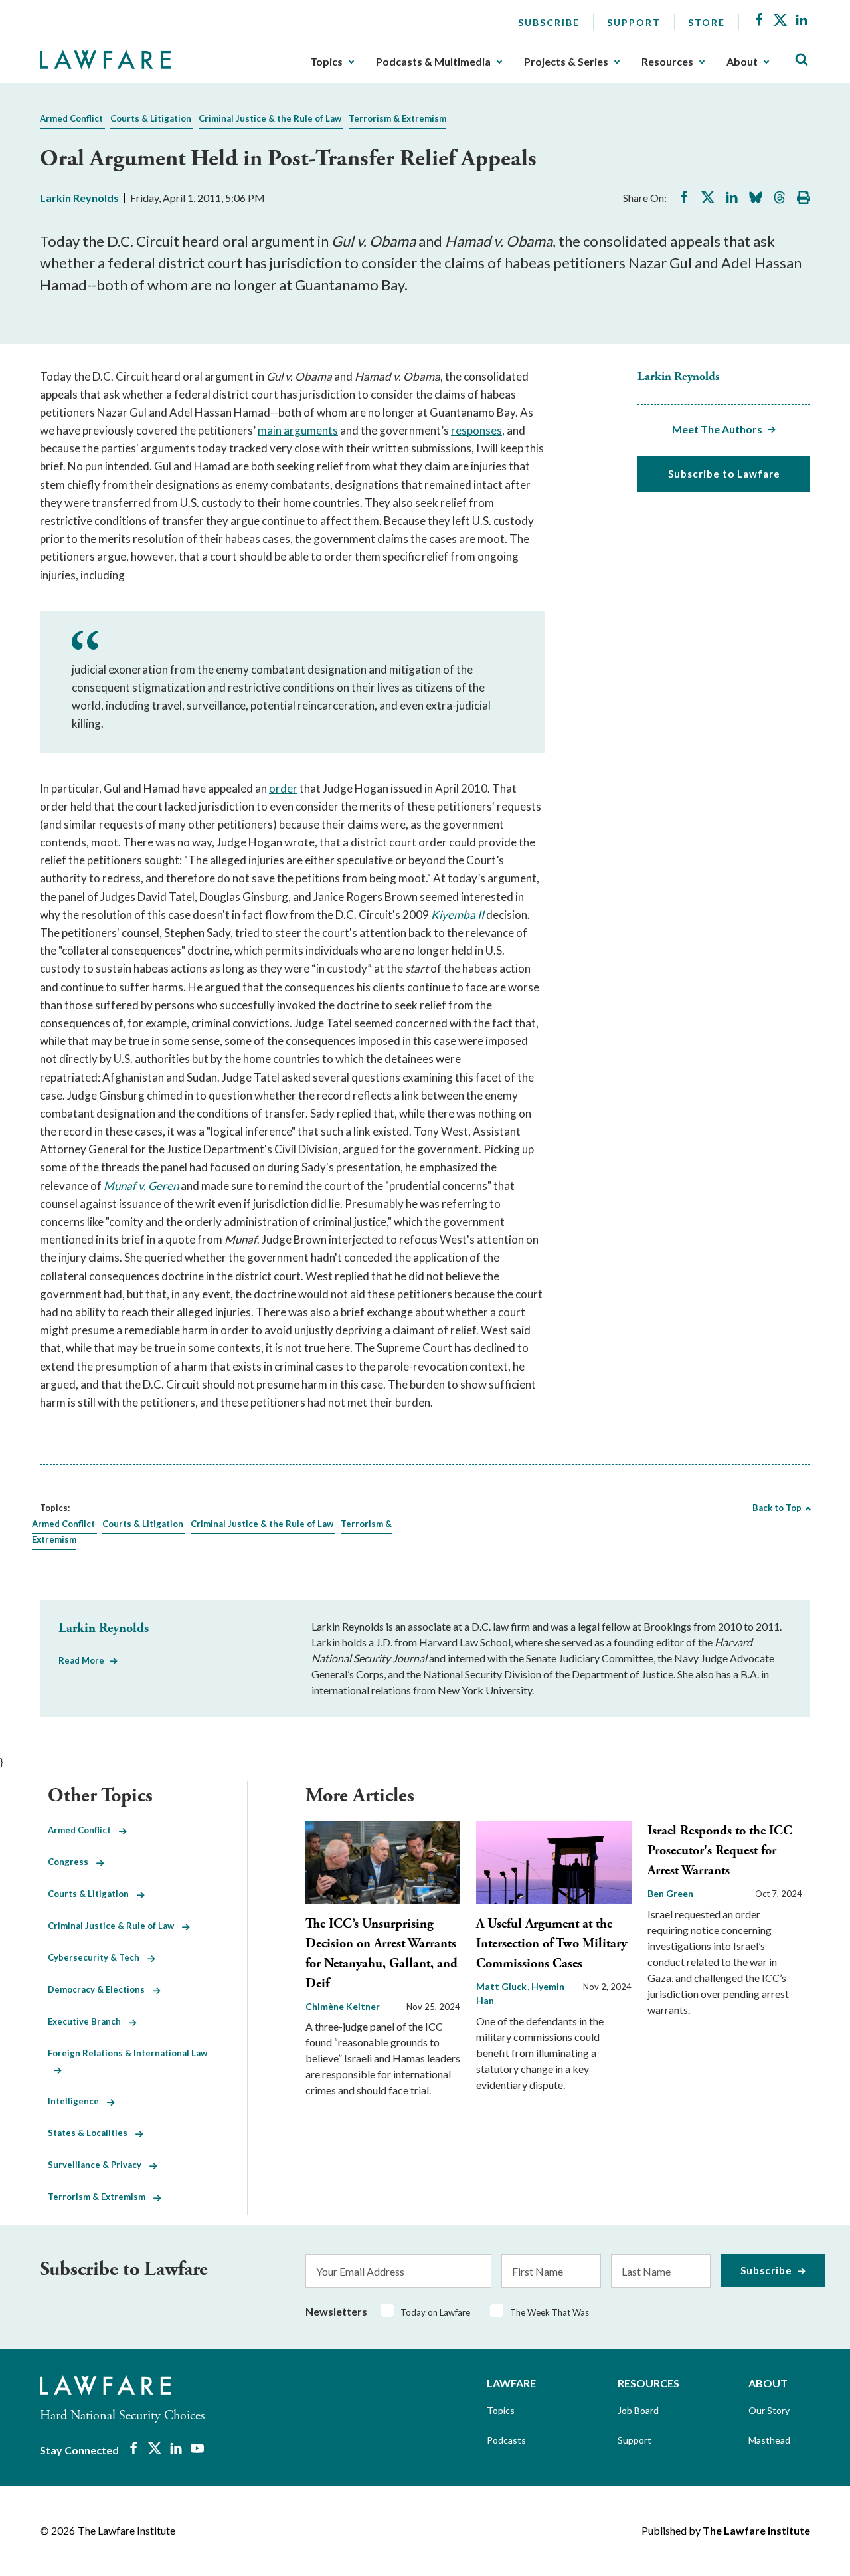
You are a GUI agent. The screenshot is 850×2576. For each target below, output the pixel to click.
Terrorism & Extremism (397, 118)
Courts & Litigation (151, 118)
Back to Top (777, 1508)
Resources (667, 62)
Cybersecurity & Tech (98, 1957)
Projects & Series (566, 62)
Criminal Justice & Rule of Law (115, 1926)
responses (476, 430)
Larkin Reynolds (79, 198)
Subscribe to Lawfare (724, 474)
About (742, 62)
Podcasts (506, 2440)
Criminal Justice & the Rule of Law (270, 118)
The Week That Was (550, 2312)
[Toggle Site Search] (802, 60)
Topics (326, 62)
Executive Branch (88, 2021)
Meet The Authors (717, 429)
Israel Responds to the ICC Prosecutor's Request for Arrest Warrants (720, 1851)
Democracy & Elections (100, 1989)
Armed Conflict (71, 118)
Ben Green (670, 1893)
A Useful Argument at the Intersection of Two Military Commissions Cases (552, 1944)
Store (707, 22)
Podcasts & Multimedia (433, 62)
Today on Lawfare (435, 2312)
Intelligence (77, 2101)
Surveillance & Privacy (99, 2165)
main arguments (298, 430)
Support (634, 22)
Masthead (769, 2440)
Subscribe (549, 22)
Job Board (638, 2410)
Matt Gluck (502, 1986)
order (283, 788)
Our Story (769, 2410)
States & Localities (92, 2133)
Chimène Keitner (343, 2006)
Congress (72, 1862)
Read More (81, 1660)
